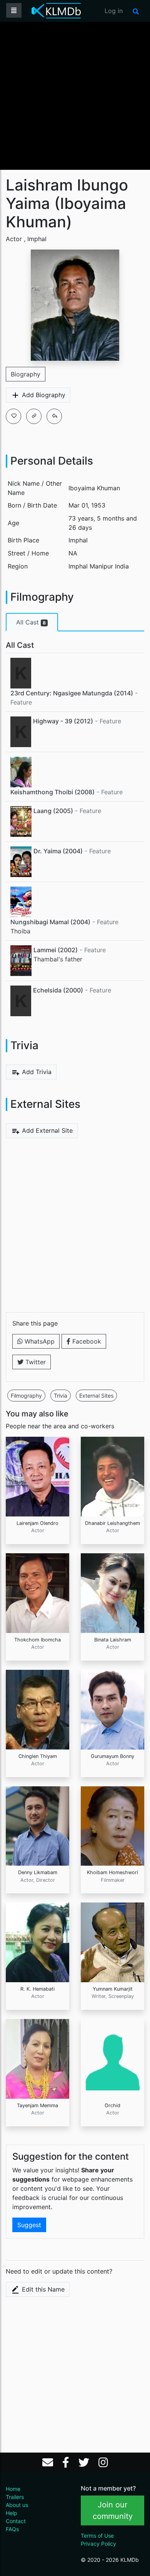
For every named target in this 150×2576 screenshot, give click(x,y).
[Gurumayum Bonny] (112, 1709)
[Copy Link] (34, 416)
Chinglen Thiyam (38, 1756)
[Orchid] (112, 2058)
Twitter (35, 1362)
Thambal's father (58, 959)
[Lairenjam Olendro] (37, 1476)
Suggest (29, 2225)
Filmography (26, 1396)
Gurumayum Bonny (112, 1756)
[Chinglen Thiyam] (37, 1709)
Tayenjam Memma (37, 2105)
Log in (114, 11)
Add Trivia (36, 1072)
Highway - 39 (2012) (63, 721)
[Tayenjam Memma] (37, 2058)
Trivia (61, 1396)
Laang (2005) (53, 811)
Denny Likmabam (38, 1872)
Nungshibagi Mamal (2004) (50, 922)
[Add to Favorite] (13, 416)
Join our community (113, 2510)
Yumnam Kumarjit (113, 1989)
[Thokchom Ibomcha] (37, 1592)
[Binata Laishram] (112, 1592)
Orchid (112, 2105)
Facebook (86, 1341)
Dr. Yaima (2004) (58, 851)
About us (17, 2505)
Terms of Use (97, 2536)
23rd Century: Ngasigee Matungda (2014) (72, 693)
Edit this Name (42, 2289)
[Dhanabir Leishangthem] (112, 1476)
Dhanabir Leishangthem (112, 1523)
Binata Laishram (113, 1640)
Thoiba (20, 931)
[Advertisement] (75, 95)
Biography (26, 374)
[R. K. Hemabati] (37, 1942)
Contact (16, 2521)
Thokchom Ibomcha (37, 1640)
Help (12, 2513)
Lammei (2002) (56, 950)
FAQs (12, 2529)
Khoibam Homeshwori (112, 1872)
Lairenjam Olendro (37, 1523)
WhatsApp (39, 1341)
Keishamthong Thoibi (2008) (52, 792)
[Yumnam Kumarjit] (112, 1942)
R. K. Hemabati (37, 1989)
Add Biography (43, 395)
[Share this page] (54, 416)
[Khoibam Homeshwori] (112, 1825)
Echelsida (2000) (58, 990)
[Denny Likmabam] (37, 1825)
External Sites (96, 1396)
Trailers (15, 2497)
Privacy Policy (98, 2544)
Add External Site (46, 1130)
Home (13, 2489)
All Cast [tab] (31, 622)
